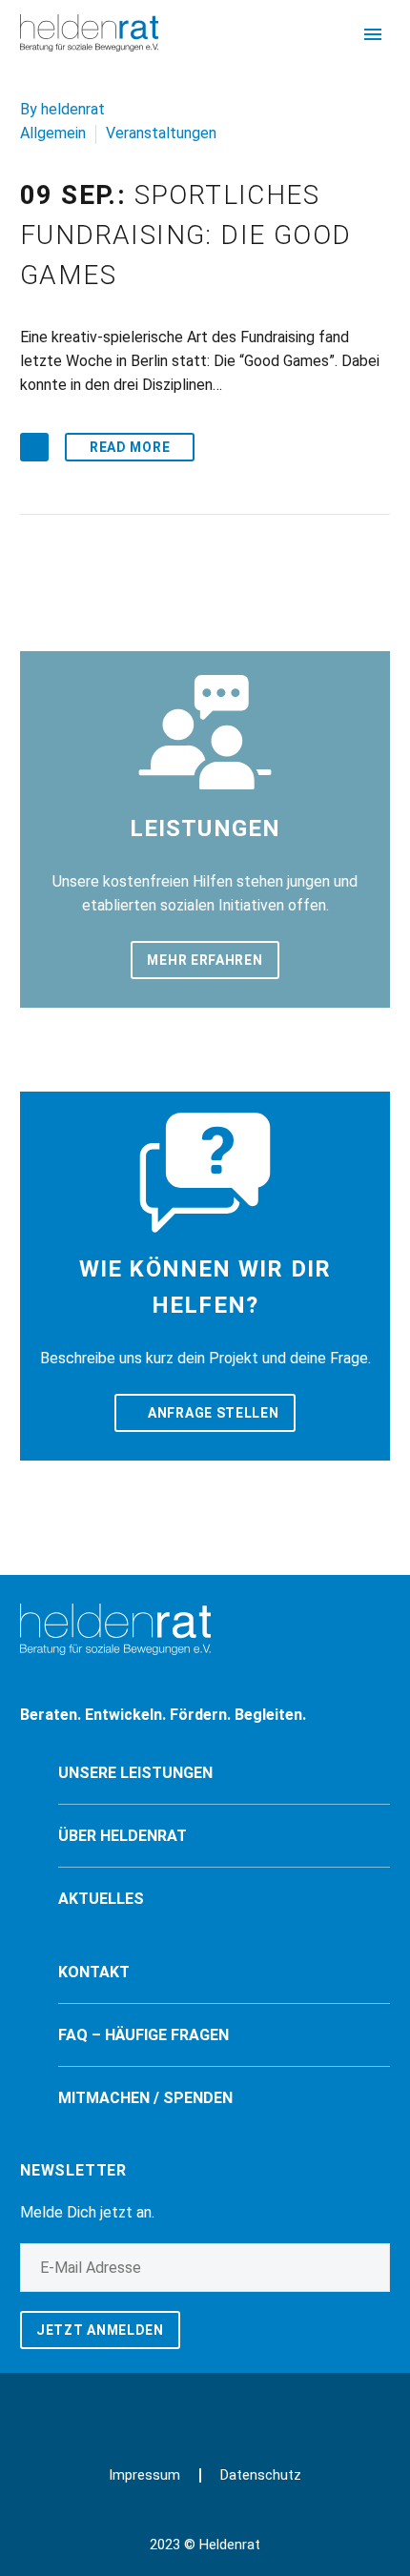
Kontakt (94, 1972)
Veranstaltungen (161, 133)
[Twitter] (217, 2406)
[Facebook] (193, 2406)
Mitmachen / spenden (145, 2098)
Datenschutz (261, 2475)
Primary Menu (373, 34)
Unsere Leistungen (135, 1773)
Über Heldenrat (123, 1836)
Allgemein (53, 133)
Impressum (144, 2475)
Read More (130, 447)
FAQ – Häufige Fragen (143, 2035)
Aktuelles (101, 1899)
